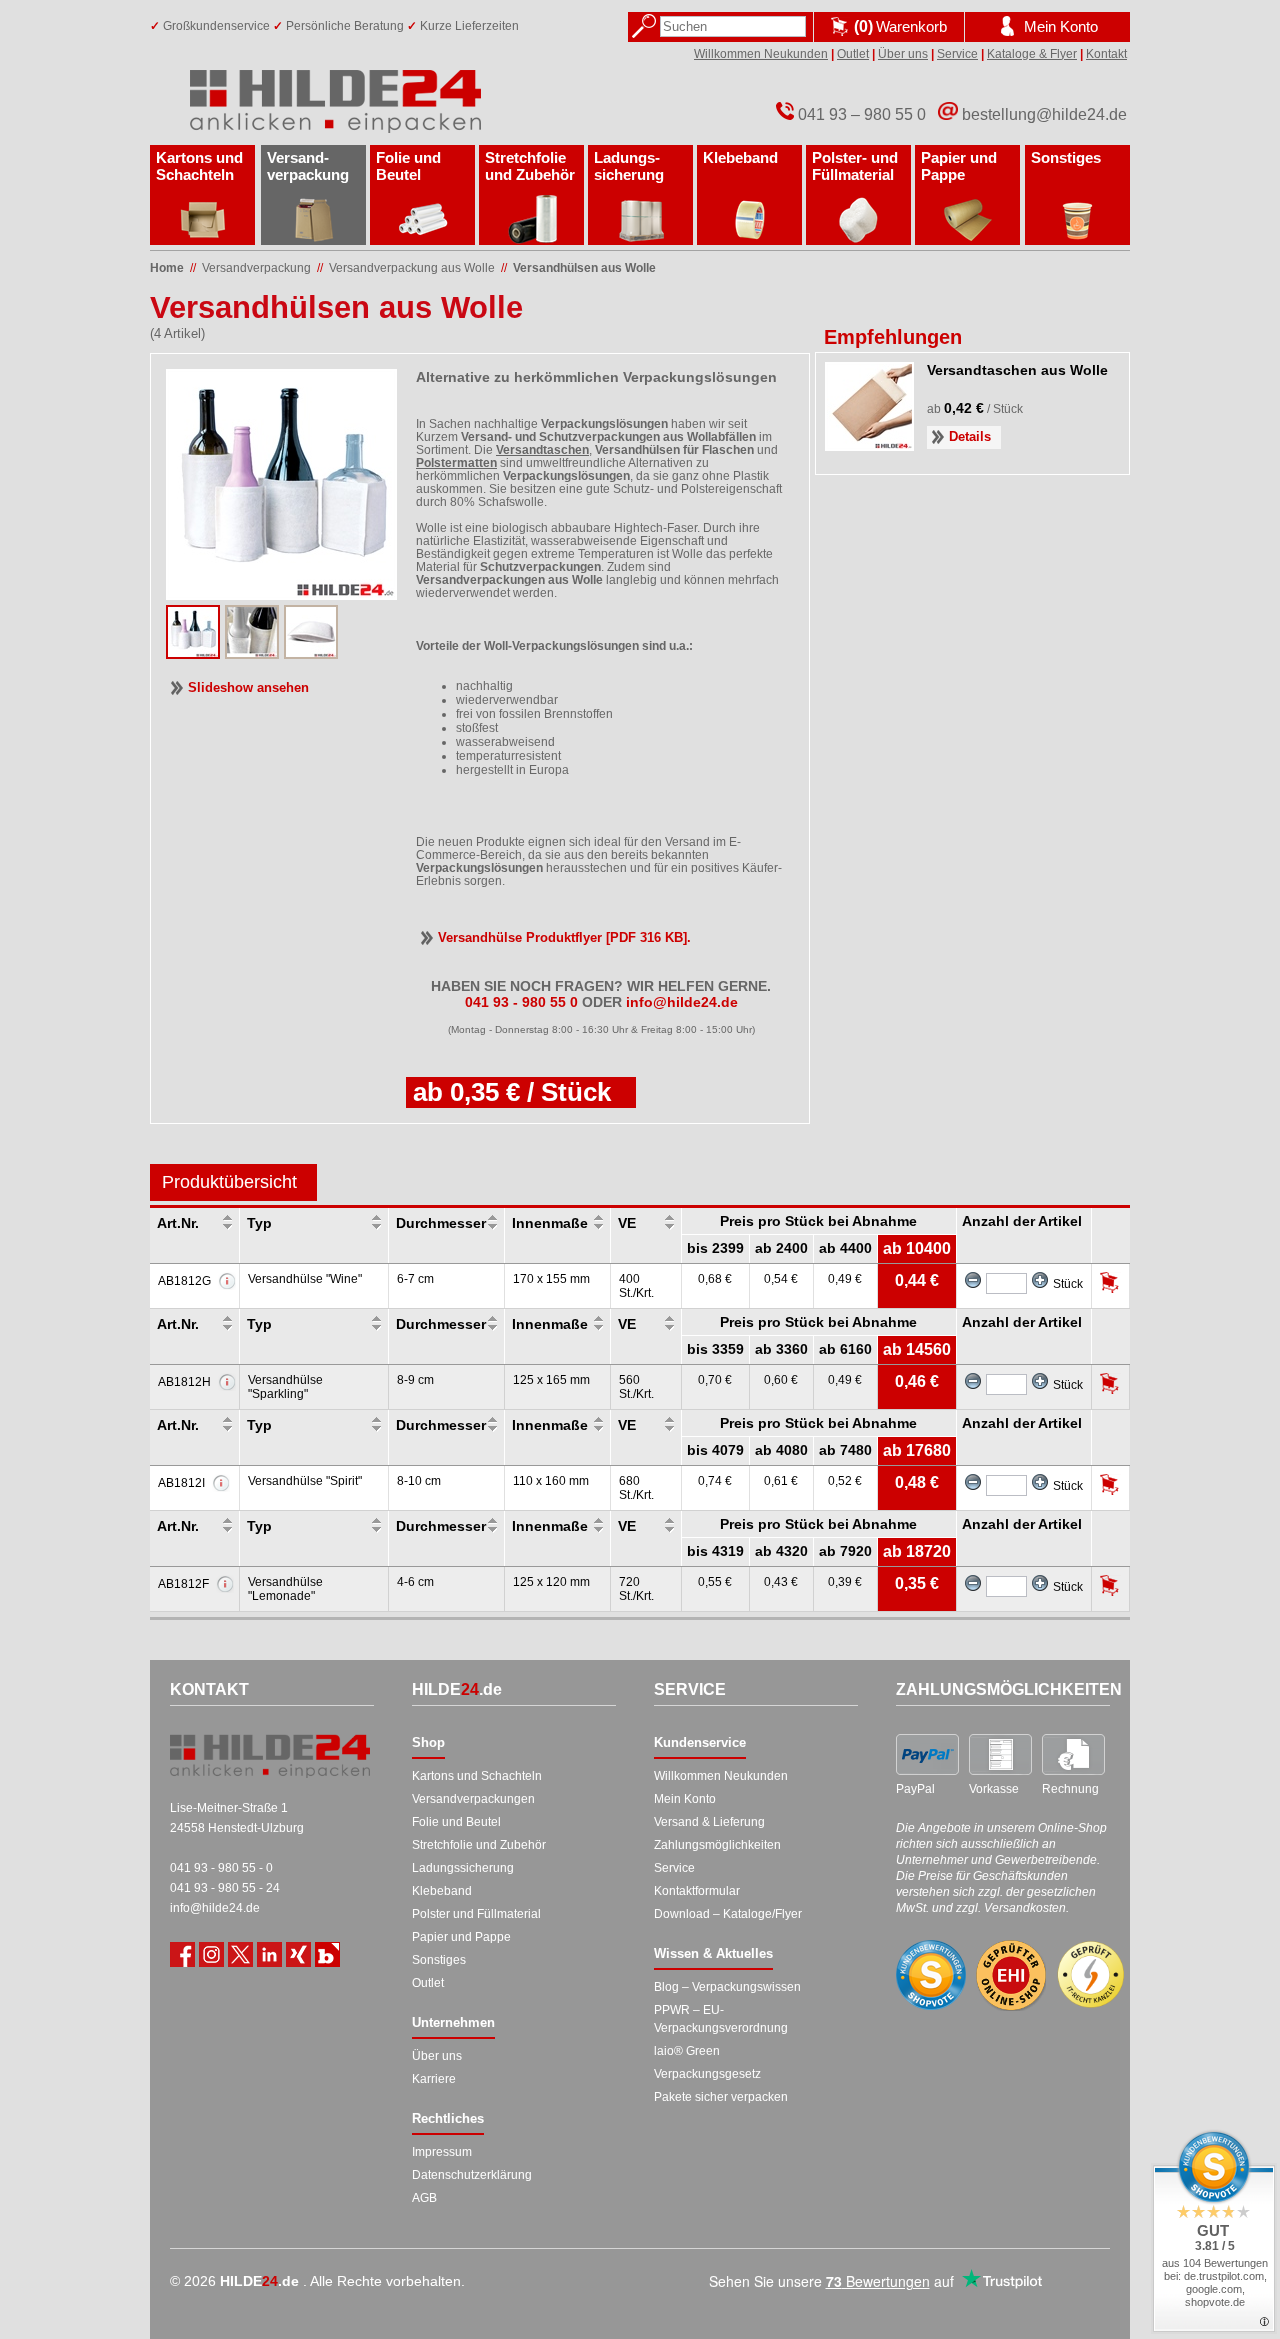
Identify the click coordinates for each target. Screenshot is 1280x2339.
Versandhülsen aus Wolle (584, 268)
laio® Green (687, 2051)
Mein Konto (685, 1799)
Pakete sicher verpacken (721, 2097)
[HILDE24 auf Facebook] (182, 1954)
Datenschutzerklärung (472, 2175)
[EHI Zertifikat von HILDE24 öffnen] (1011, 1975)
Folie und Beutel (408, 166)
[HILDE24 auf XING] (298, 1954)
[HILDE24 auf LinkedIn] (269, 1954)
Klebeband (740, 157)
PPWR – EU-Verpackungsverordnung (721, 2019)
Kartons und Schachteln (199, 166)
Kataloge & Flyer (1032, 54)
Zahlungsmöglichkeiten (717, 1845)
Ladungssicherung (463, 1868)
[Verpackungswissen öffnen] (327, 1954)
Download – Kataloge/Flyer (728, 1914)
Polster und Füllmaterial (476, 1914)
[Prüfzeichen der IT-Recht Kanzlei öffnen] (1091, 1975)
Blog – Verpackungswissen (727, 1987)
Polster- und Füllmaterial (855, 166)
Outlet (853, 54)
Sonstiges (1066, 157)
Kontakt (1106, 54)
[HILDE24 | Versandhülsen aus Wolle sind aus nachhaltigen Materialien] (311, 653)
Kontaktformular (697, 1891)
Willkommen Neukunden (761, 54)
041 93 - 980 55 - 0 (221, 1868)
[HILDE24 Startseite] (270, 1756)
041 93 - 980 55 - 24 (225, 1888)
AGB (424, 2198)
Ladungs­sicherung (629, 166)
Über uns (903, 54)
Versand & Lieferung (709, 1822)
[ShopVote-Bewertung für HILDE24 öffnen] (931, 1975)
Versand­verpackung (308, 166)
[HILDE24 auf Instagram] (211, 1954)
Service (957, 54)
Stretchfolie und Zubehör (530, 166)
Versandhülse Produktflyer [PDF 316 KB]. (564, 937)
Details (970, 436)
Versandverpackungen (473, 1799)
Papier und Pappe (959, 166)
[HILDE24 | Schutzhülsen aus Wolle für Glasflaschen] (193, 653)
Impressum (442, 2152)
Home (167, 268)
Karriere (434, 2079)
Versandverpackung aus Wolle (412, 268)
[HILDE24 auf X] (240, 1954)
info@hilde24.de (215, 1908)
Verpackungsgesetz (707, 2074)
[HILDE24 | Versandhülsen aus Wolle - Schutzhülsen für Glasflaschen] (252, 653)
